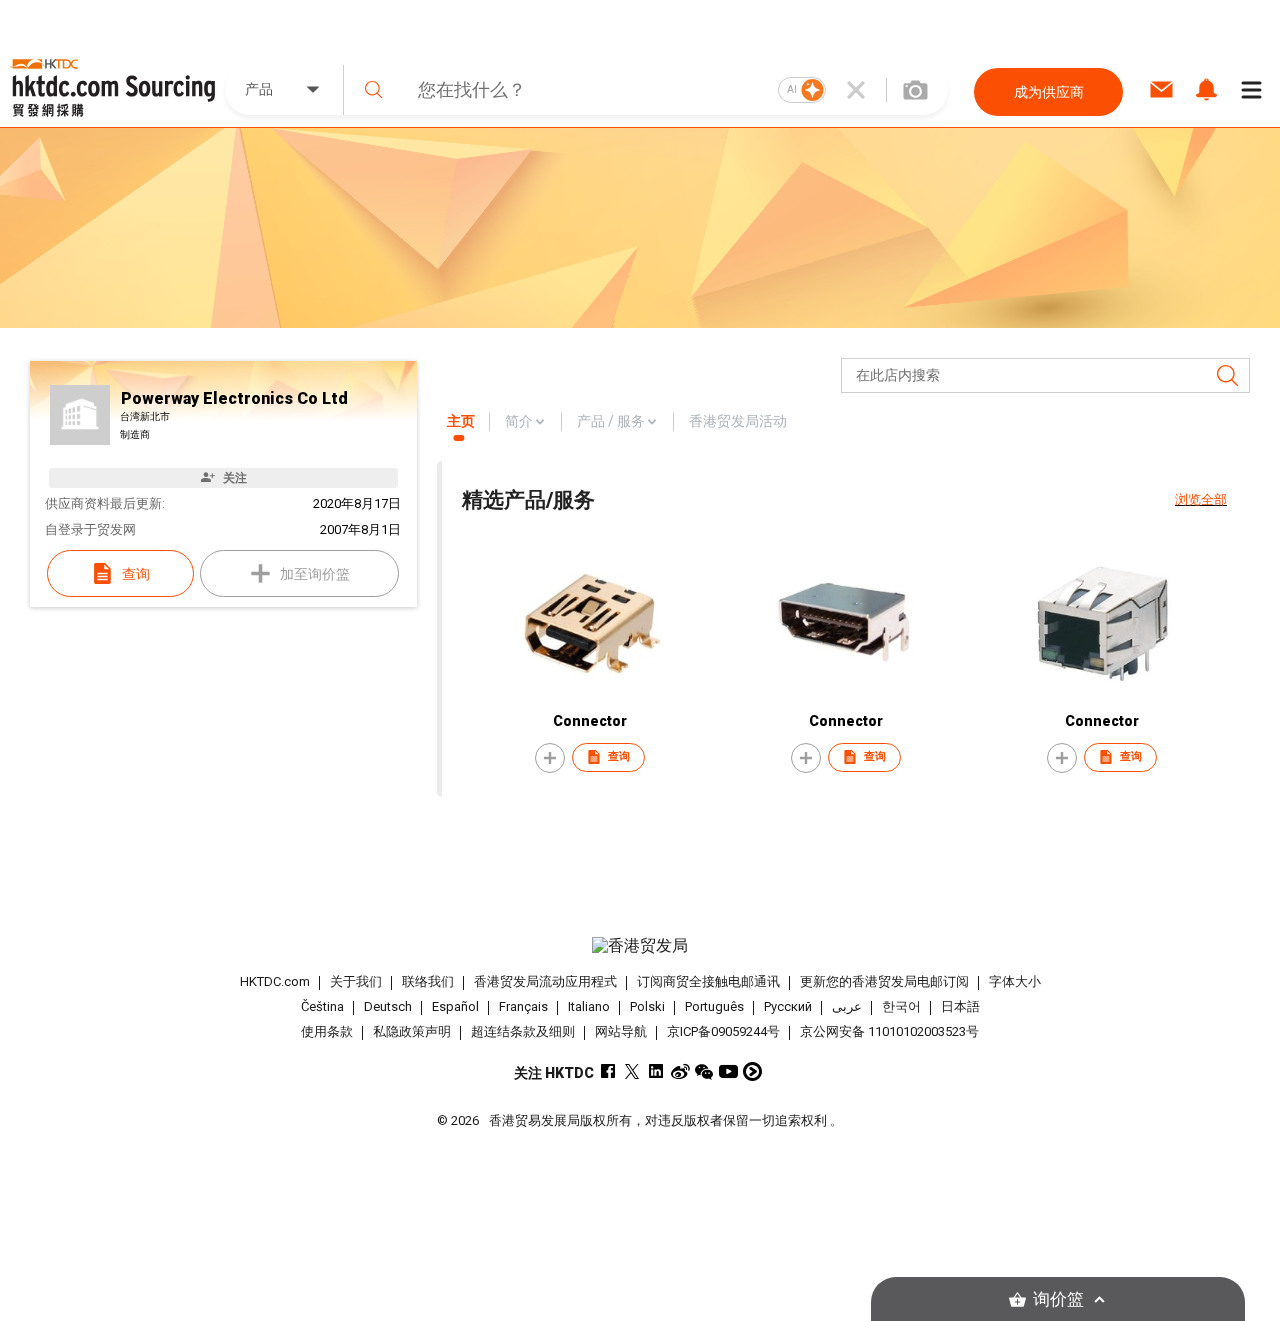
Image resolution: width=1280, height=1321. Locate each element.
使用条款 (327, 1031)
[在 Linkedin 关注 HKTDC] (656, 1071)
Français (523, 1006)
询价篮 (1058, 1299)
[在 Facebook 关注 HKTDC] (608, 1071)
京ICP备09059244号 (723, 1031)
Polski (647, 1006)
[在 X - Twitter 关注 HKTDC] (632, 1071)
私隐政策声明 (412, 1031)
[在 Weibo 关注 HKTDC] (680, 1071)
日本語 (960, 1006)
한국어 (901, 1006)
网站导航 (621, 1031)
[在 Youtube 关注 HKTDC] (728, 1071)
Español (455, 1006)
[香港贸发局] (639, 946)
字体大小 (1015, 981)
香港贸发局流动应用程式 (545, 981)
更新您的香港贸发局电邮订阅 (884, 981)
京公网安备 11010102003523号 (889, 1031)
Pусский (788, 1006)
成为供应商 (1049, 92)
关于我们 (356, 981)
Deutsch (388, 1006)
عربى (847, 1006)
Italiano (589, 1006)
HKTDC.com (275, 981)
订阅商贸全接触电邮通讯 (708, 981)
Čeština (322, 1006)
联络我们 (428, 981)
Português (714, 1006)
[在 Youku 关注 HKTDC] (752, 1071)
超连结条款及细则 (523, 1031)
